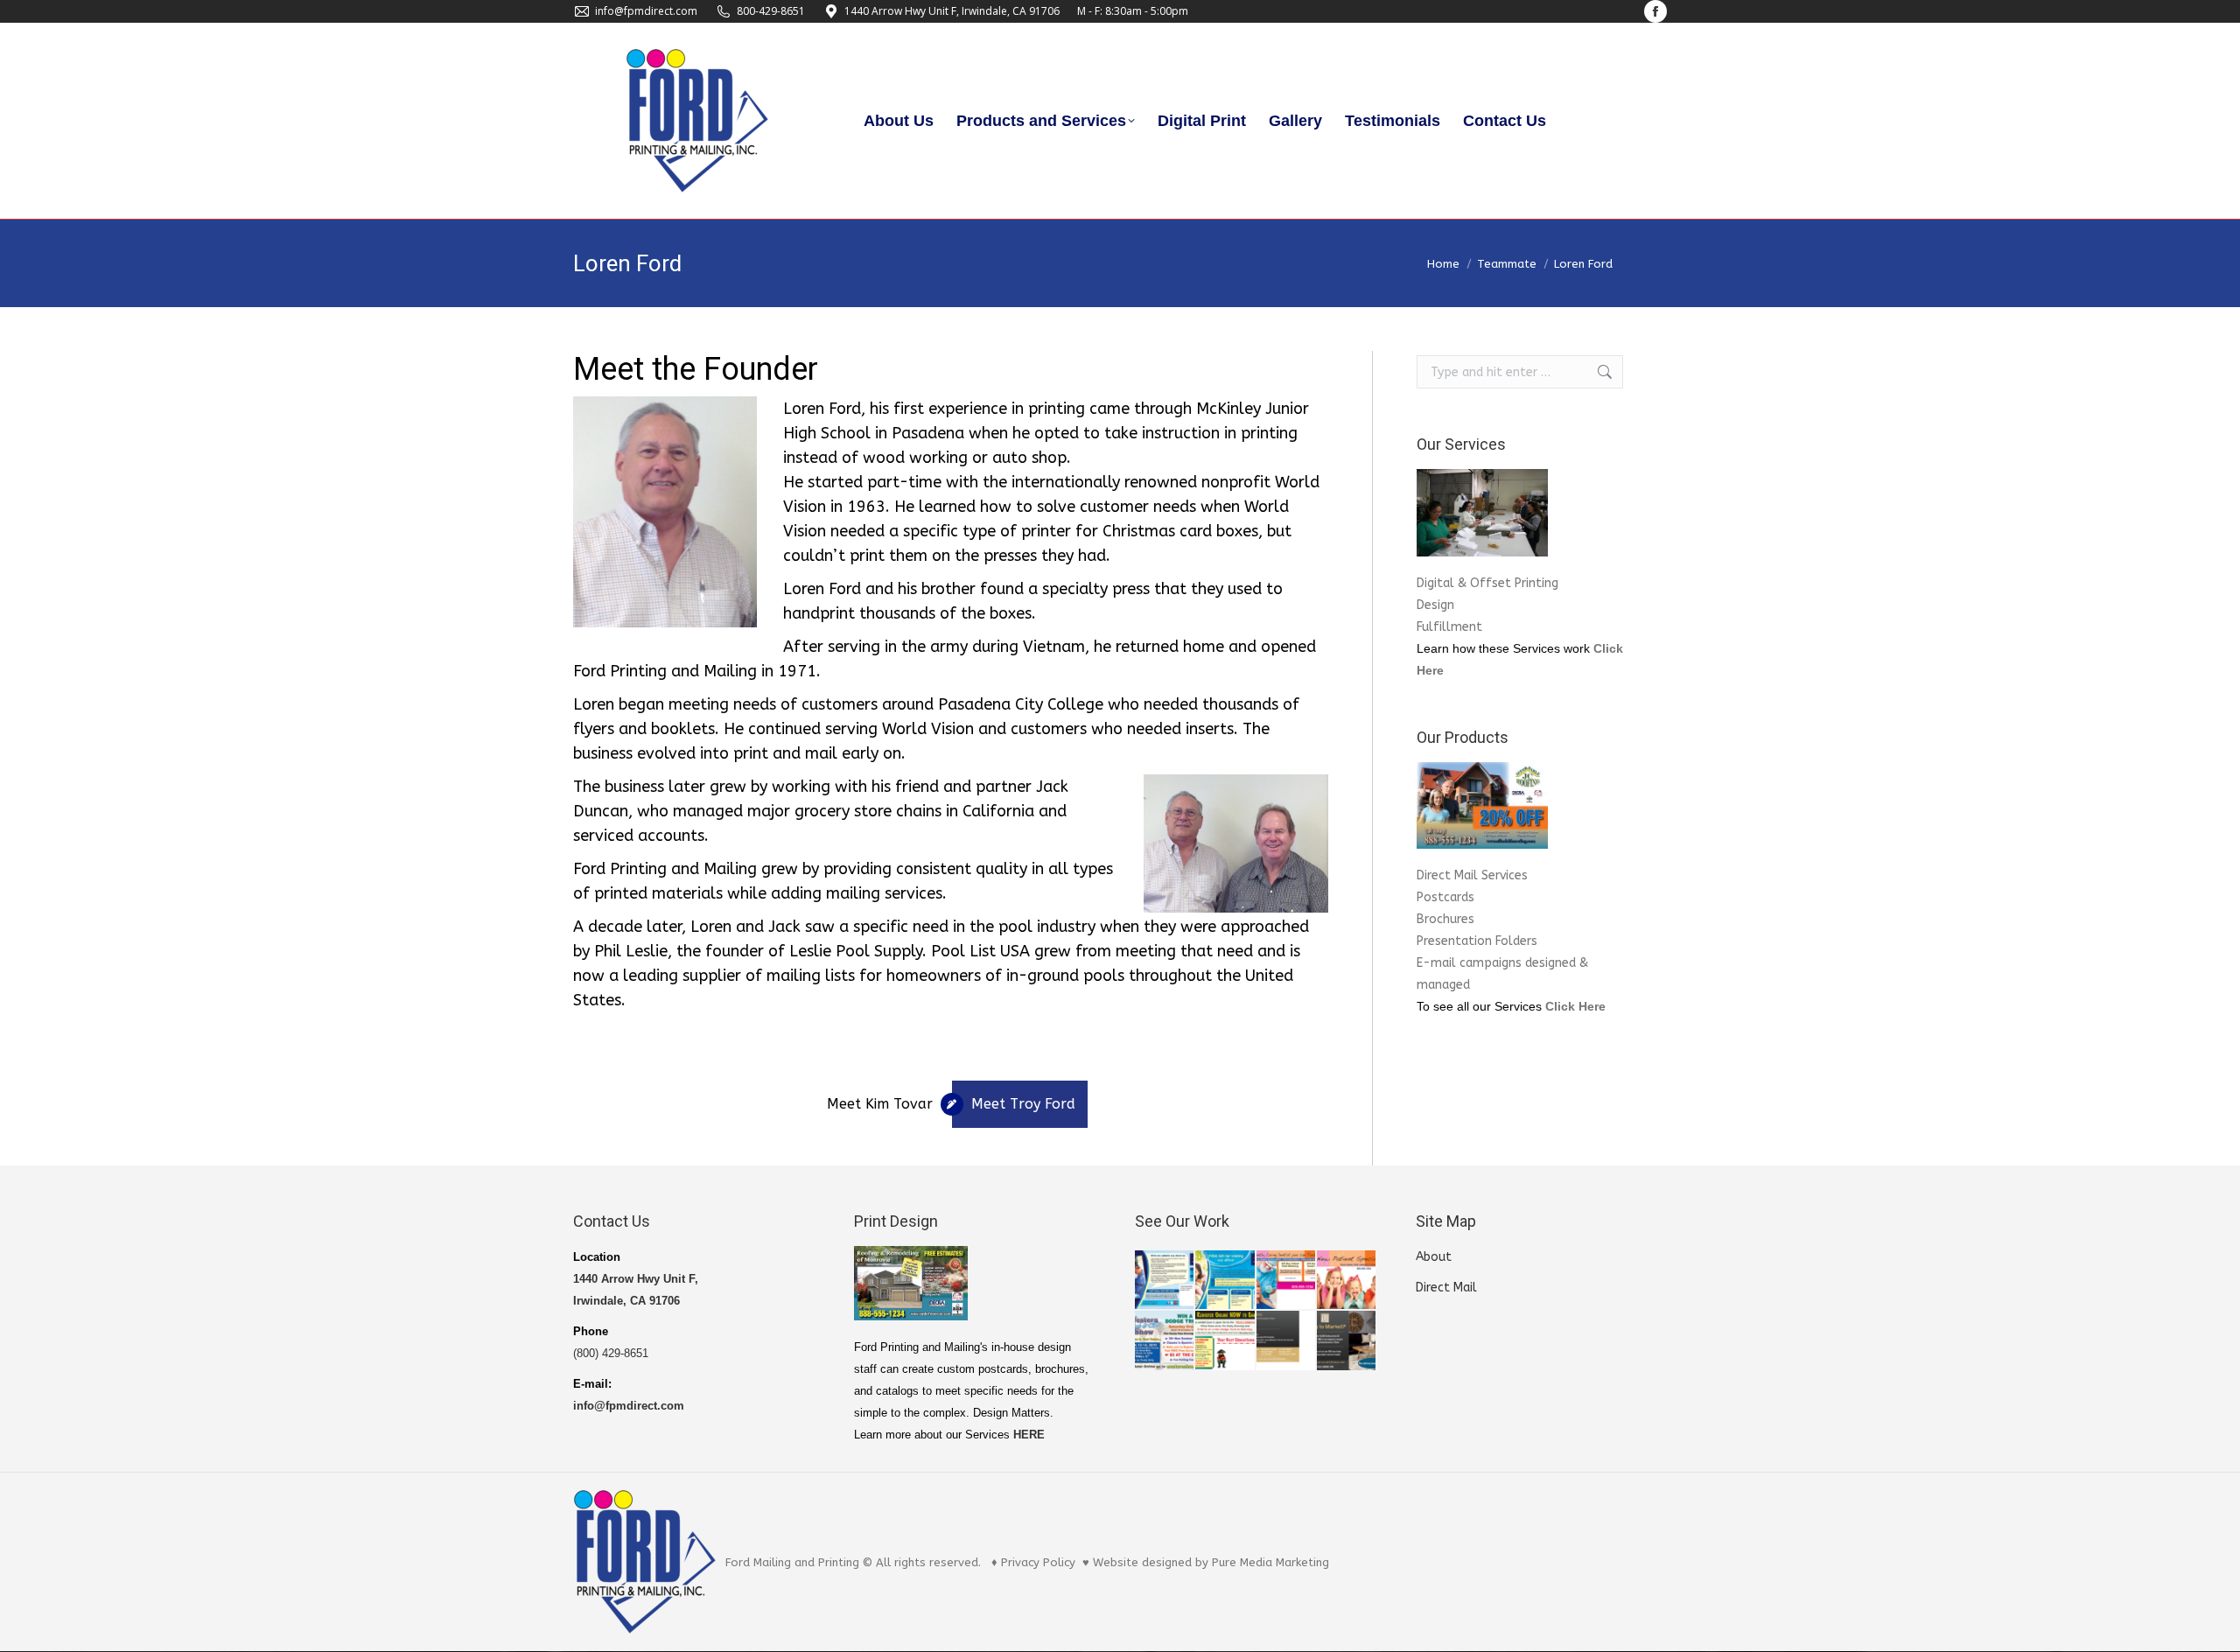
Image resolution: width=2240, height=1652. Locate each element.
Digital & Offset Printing (1487, 583)
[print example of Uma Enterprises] (1287, 1341)
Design (1435, 605)
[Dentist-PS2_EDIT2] (1287, 1281)
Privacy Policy (1038, 1562)
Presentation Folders (1477, 941)
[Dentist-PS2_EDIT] (1347, 1281)
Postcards (1445, 897)
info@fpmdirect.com (646, 11)
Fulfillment (1449, 627)
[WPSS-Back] (1225, 1341)
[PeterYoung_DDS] (1225, 1281)
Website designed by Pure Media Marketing (1211, 1562)
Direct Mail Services (1472, 875)
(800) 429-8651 (611, 1353)
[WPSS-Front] (1165, 1341)
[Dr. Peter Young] (1165, 1281)
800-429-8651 (771, 11)
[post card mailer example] (1347, 1341)
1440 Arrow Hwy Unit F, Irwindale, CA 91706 (952, 11)
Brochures (1445, 919)
